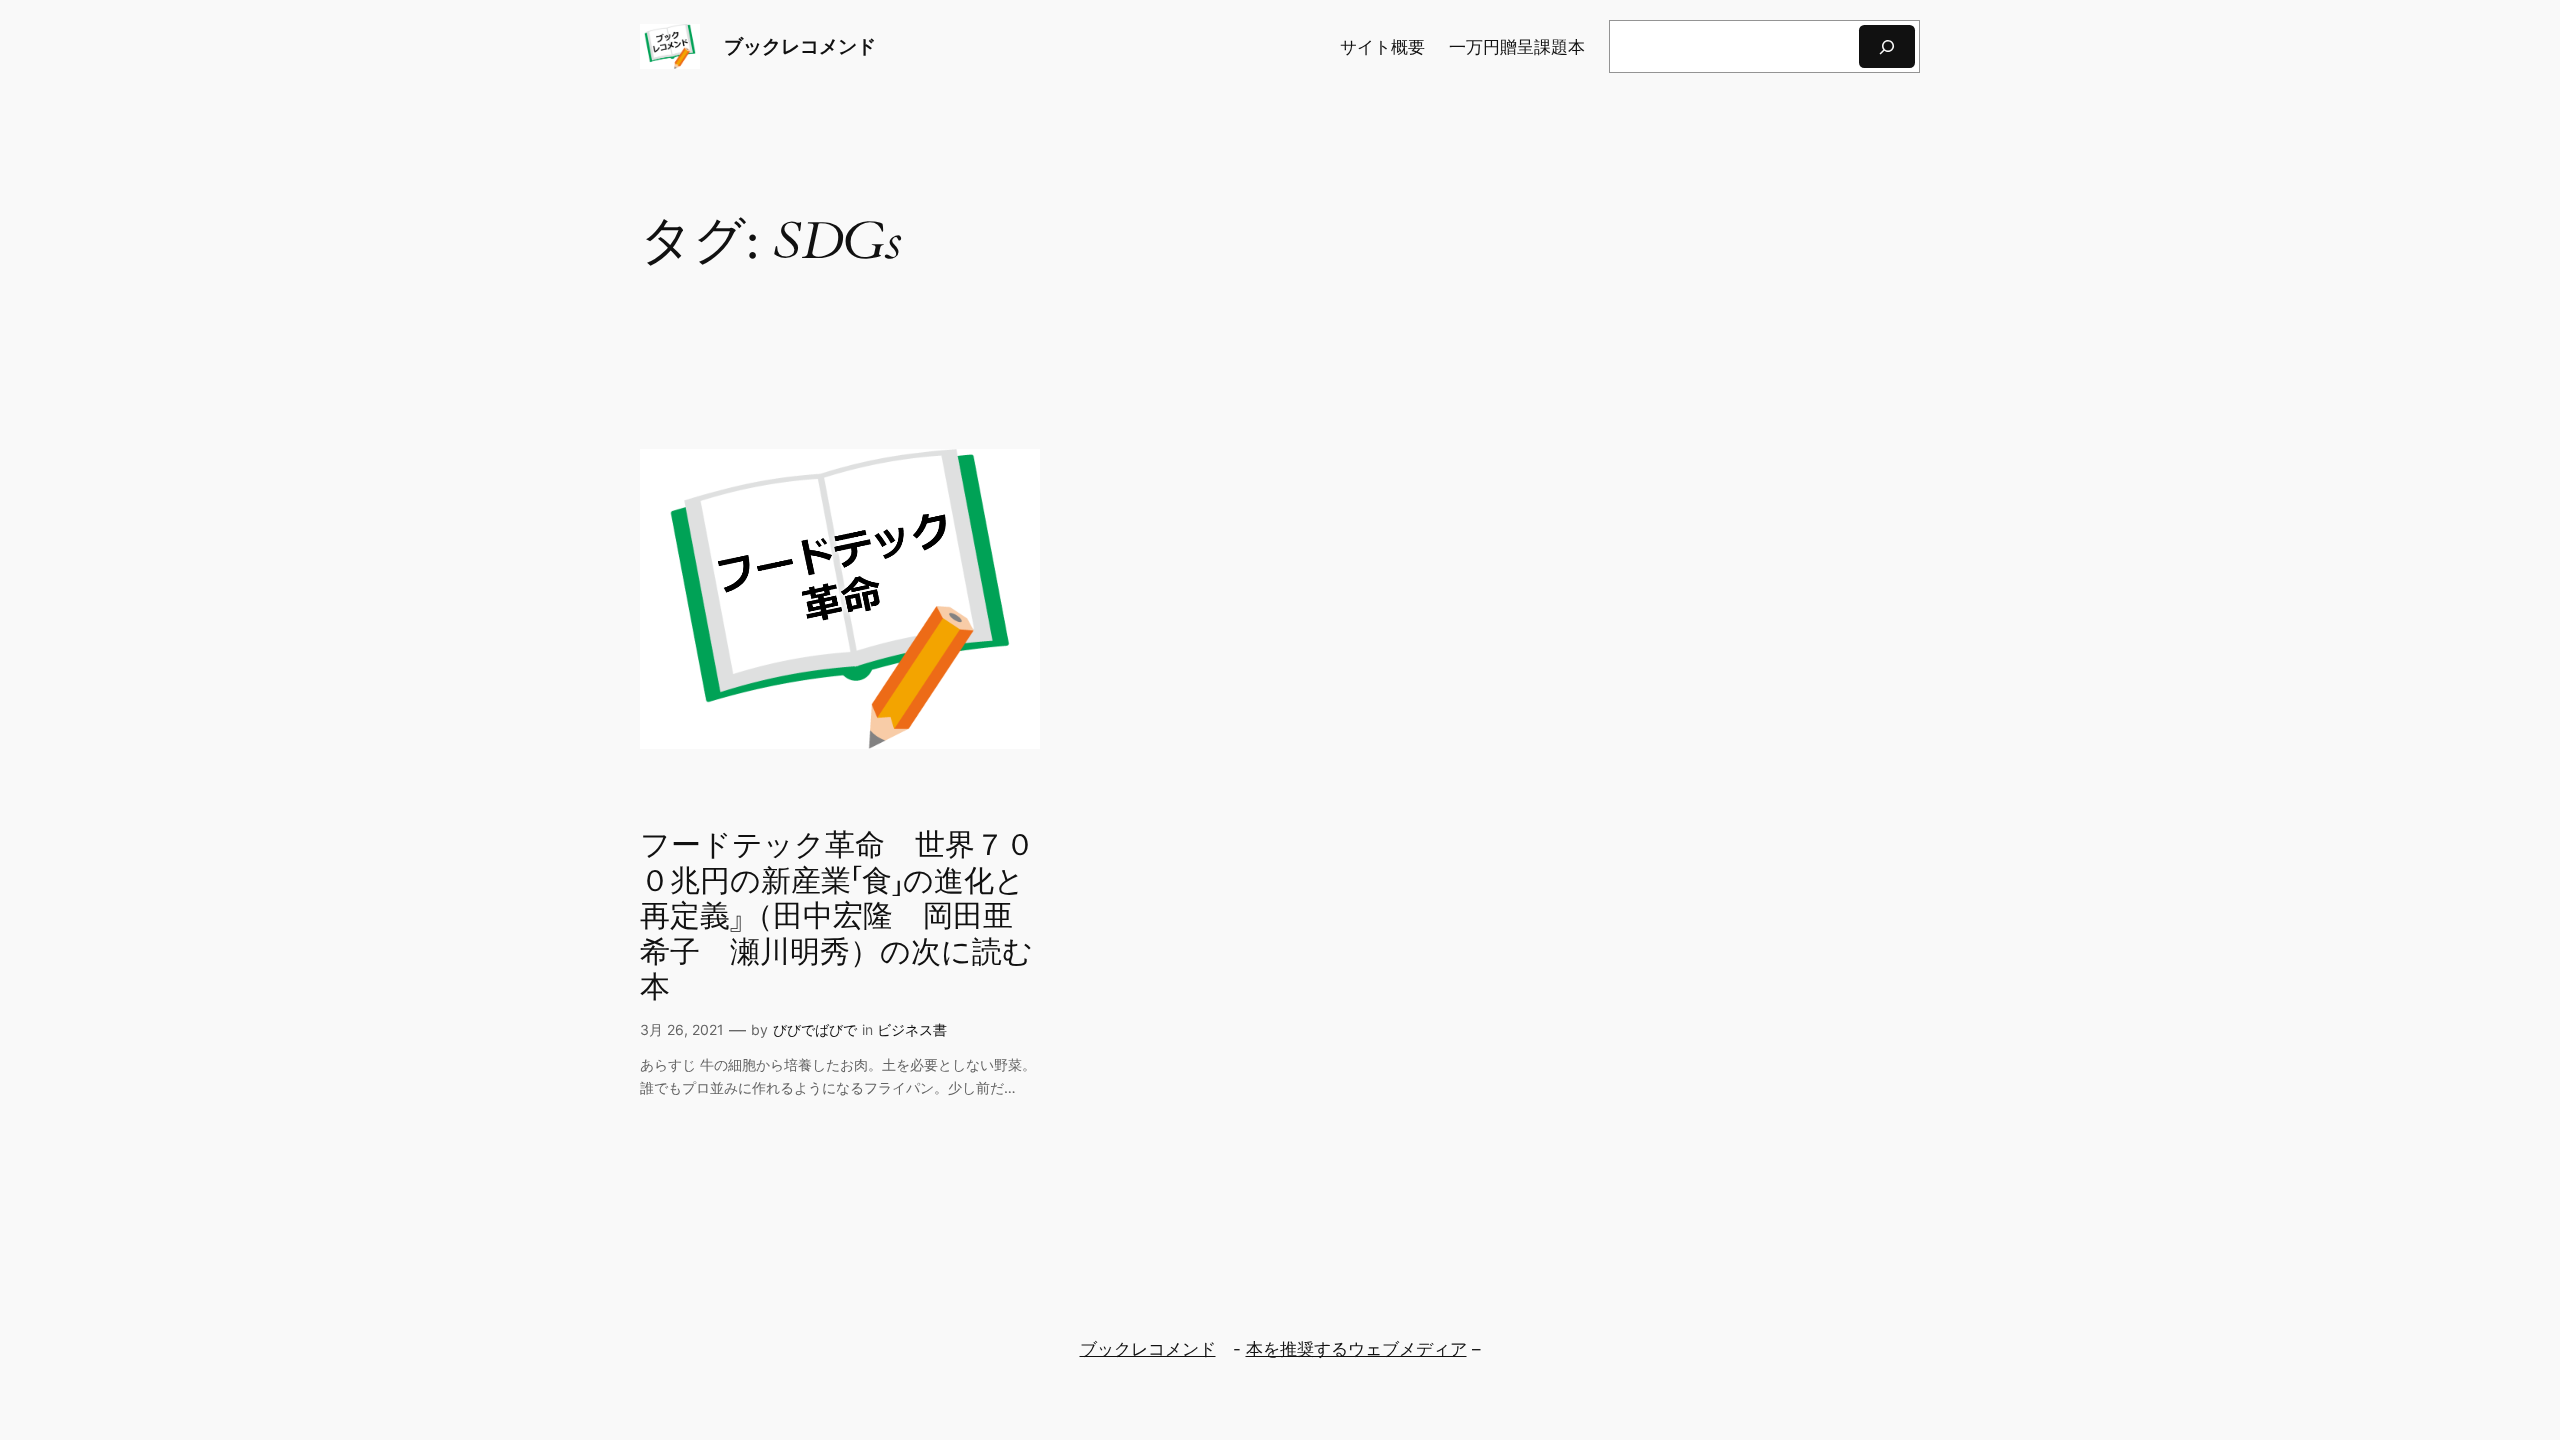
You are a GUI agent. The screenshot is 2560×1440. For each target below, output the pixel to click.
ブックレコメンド (800, 46)
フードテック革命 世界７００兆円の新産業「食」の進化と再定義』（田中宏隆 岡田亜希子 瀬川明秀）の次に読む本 (837, 918)
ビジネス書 (912, 1029)
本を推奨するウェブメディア (1356, 1349)
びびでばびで (815, 1029)
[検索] (1887, 46)
